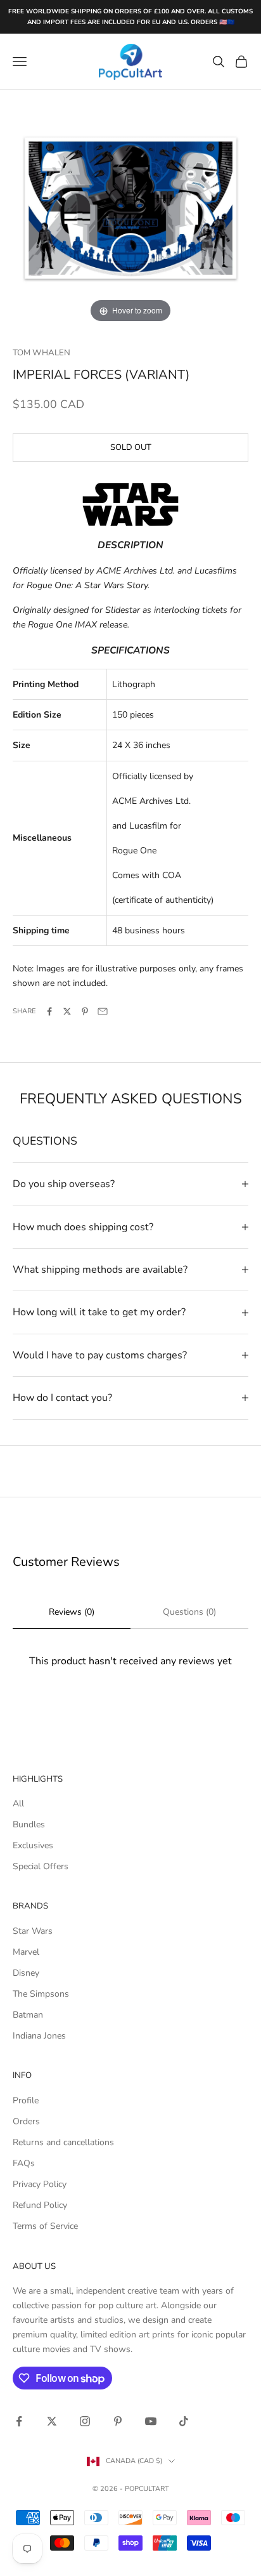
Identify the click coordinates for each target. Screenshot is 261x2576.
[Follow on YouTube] (151, 2421)
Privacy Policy (40, 2184)
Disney (26, 1973)
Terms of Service (45, 2226)
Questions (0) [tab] (189, 1612)
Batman (28, 2015)
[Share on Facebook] (49, 1011)
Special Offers (41, 1866)
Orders (26, 2121)
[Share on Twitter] (67, 1011)
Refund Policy (40, 2205)
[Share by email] (103, 1011)
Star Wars (33, 1931)
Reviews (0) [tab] (72, 1612)
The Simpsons (41, 1994)
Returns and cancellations (63, 2142)
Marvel (26, 1952)
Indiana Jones (39, 2036)
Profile (26, 2100)
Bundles (29, 1824)
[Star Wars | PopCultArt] (130, 503)
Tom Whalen (41, 353)
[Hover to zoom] (130, 207)
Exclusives (33, 1845)
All (18, 1804)
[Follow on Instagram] (85, 2421)
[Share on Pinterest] (85, 1011)
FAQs (24, 2163)
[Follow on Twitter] (52, 2421)
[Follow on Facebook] (19, 2421)
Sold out (131, 447)
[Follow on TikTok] (184, 2421)
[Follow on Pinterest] (118, 2421)
